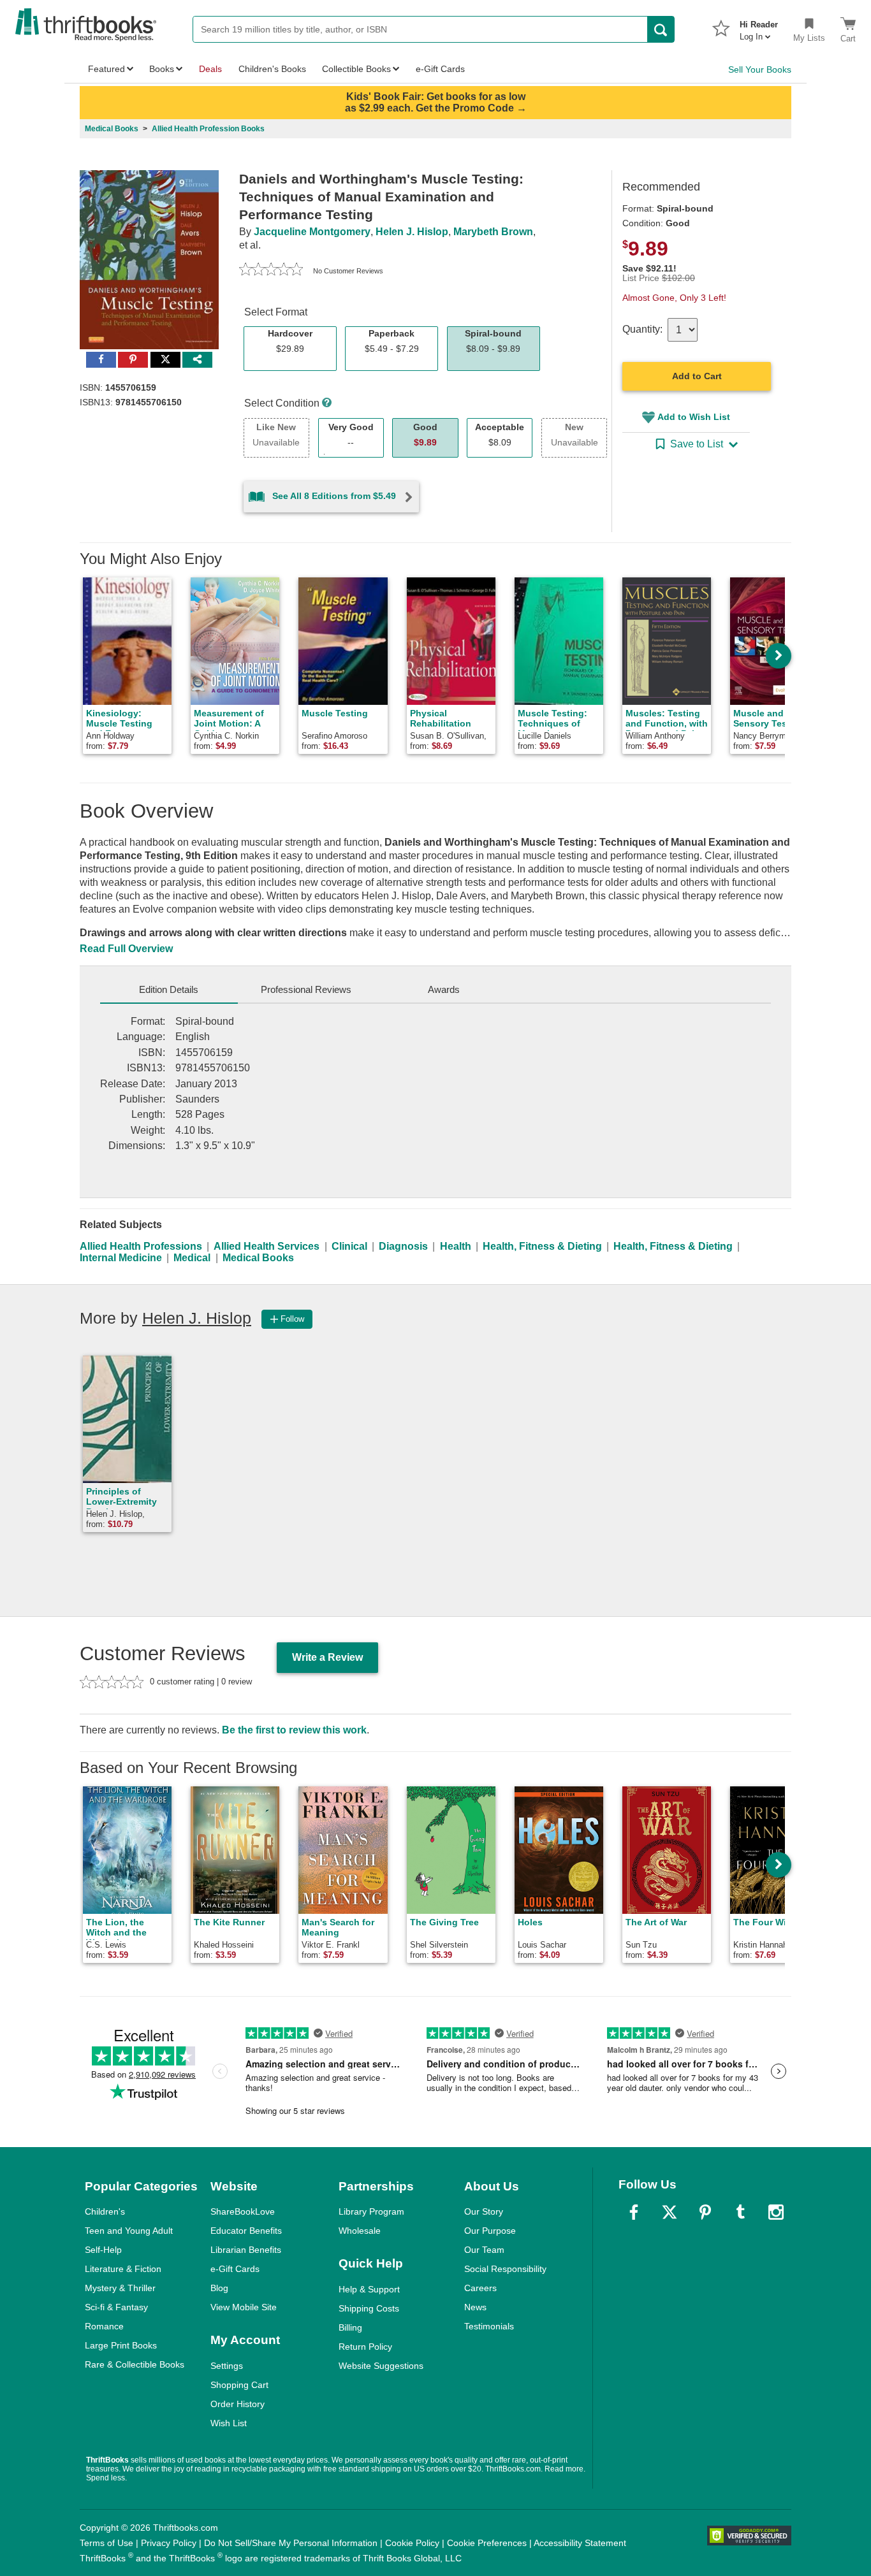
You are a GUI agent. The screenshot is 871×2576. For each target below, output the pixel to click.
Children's (105, 2211)
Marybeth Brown (493, 232)
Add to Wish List (694, 417)
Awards (444, 989)
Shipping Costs (369, 2308)
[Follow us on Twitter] (670, 2212)
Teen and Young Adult (129, 2231)
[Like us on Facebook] (634, 2212)
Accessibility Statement (580, 2543)
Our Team (484, 2250)
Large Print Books (121, 2345)
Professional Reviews (306, 989)
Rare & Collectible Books (135, 2364)
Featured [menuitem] (106, 69)
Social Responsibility (505, 2269)
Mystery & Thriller (120, 2288)
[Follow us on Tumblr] (740, 2212)
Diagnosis (403, 1246)
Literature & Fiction (123, 2269)
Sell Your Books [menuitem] (760, 69)
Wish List (229, 2423)
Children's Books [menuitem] (272, 69)
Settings (227, 2366)
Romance (104, 2326)
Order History (238, 2404)
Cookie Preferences (487, 2543)
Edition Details (169, 989)
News (475, 2307)
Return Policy (365, 2347)
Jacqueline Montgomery (312, 232)
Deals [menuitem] (210, 69)
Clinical (349, 1246)
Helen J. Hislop (412, 232)
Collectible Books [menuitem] (356, 69)
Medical (192, 1258)
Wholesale (360, 2231)
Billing (350, 2327)
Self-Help (103, 2250)
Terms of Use (106, 2543)
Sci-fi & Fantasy (116, 2307)
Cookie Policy (412, 2543)
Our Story (484, 2211)
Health (456, 1246)
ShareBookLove (243, 2211)
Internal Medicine (121, 1258)
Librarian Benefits (246, 2250)
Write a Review (327, 1657)
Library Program (371, 2211)
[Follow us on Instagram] (776, 2212)
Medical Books (258, 1258)
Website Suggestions (381, 2366)
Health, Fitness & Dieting (542, 1246)
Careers (480, 2288)
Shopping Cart (239, 2385)
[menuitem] (759, 27)
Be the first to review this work (294, 1730)
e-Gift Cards (235, 2269)
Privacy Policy (169, 2543)
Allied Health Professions (141, 1246)
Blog (219, 2288)
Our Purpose (490, 2231)
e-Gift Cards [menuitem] (440, 69)
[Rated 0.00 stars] (271, 271)
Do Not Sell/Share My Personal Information (291, 2543)
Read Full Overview (126, 949)
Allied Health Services (267, 1246)
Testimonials (489, 2326)
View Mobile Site (244, 2307)
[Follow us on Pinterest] (705, 2212)
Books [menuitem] (162, 69)
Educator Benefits (246, 2231)
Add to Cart (697, 376)
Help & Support (369, 2289)
